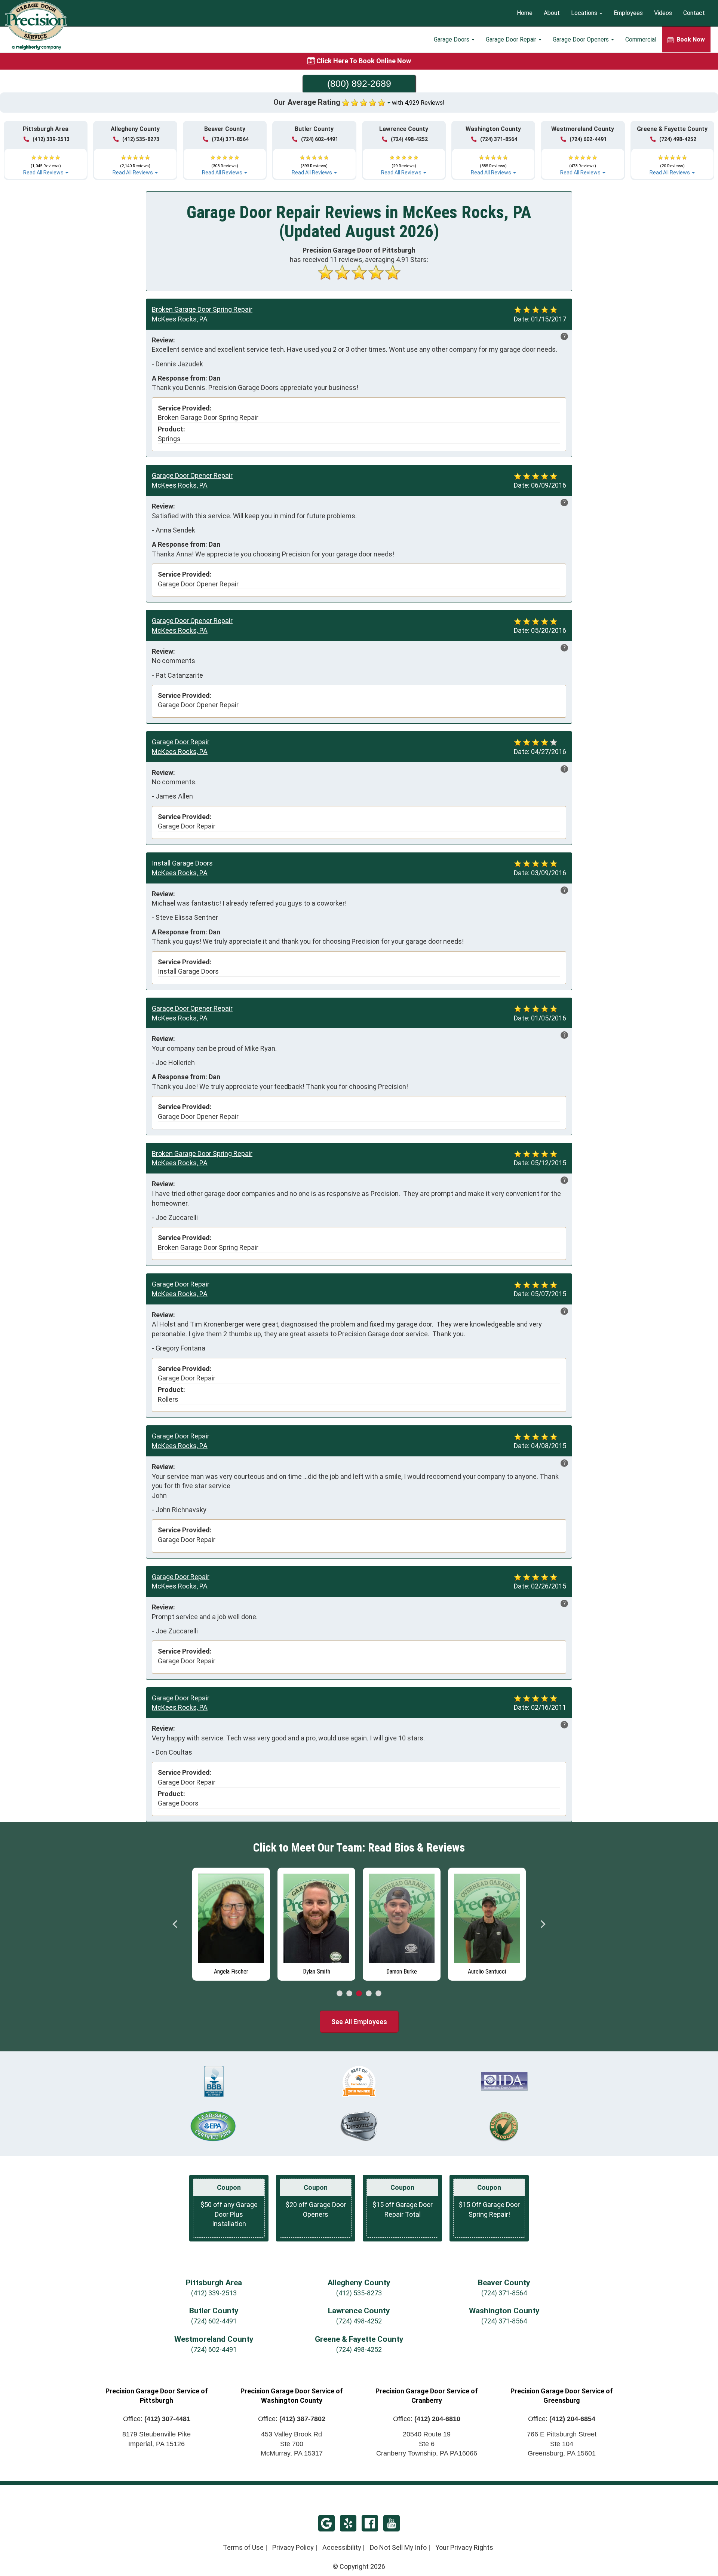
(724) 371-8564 (230, 139)
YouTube (392, 2523)
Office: (157, 2419)
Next (543, 1924)
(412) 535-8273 (141, 139)
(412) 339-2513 (51, 139)
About (552, 13)
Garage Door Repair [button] (512, 39)
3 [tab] (359, 1994)
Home (525, 13)
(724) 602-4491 (320, 139)
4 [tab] (369, 1994)
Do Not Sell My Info (398, 2547)
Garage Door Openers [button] (582, 39)
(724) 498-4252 (409, 139)
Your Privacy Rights (464, 2547)
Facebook (370, 2523)
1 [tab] (340, 1994)
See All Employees (359, 2022)
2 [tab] (349, 1994)
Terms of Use (243, 2547)
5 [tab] (378, 1994)
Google (326, 2523)
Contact (694, 13)
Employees (628, 13)
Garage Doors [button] (452, 39)
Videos (663, 13)
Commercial (641, 39)
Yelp (348, 2523)
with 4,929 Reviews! (418, 103)
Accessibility (342, 2547)
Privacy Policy (293, 2547)
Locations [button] (585, 13)
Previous (175, 1924)
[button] (46, 162)
